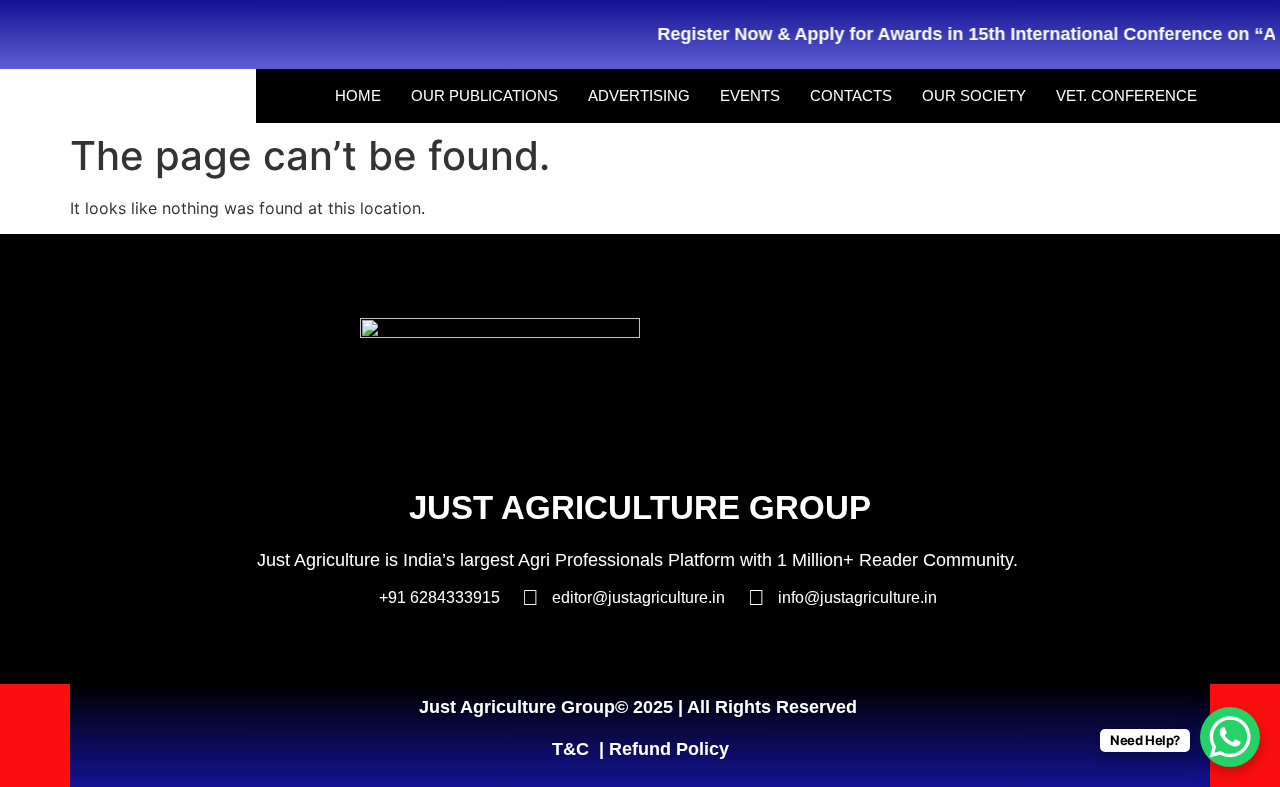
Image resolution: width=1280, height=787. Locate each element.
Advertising (639, 95)
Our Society (974, 95)
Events (750, 95)
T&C (570, 749)
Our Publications (484, 95)
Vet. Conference (1126, 95)
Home (358, 95)
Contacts (851, 95)
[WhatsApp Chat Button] (1230, 737)
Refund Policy (669, 749)
